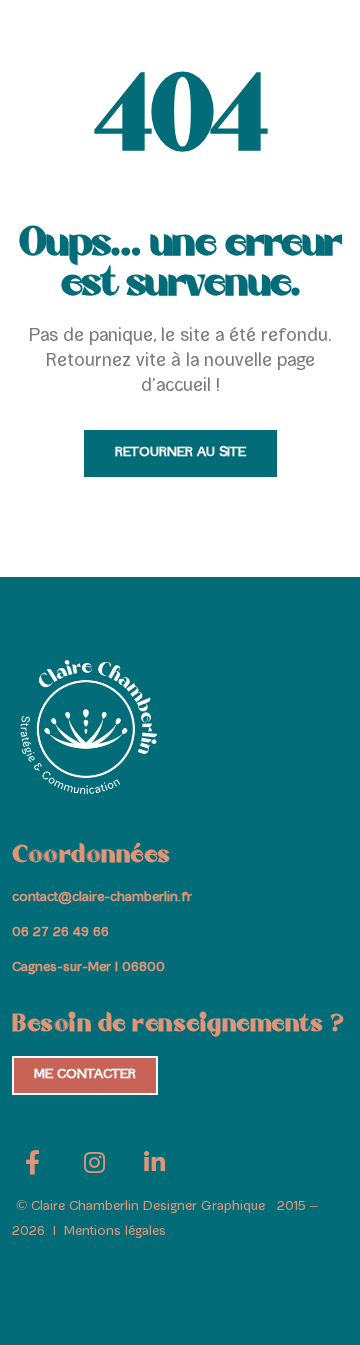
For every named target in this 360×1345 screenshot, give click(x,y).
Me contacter (85, 1075)
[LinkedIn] (154, 1170)
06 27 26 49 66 (60, 933)
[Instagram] (94, 1170)
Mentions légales (113, 1232)
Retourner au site (180, 453)
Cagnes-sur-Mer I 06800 (88, 968)
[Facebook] (32, 1170)
